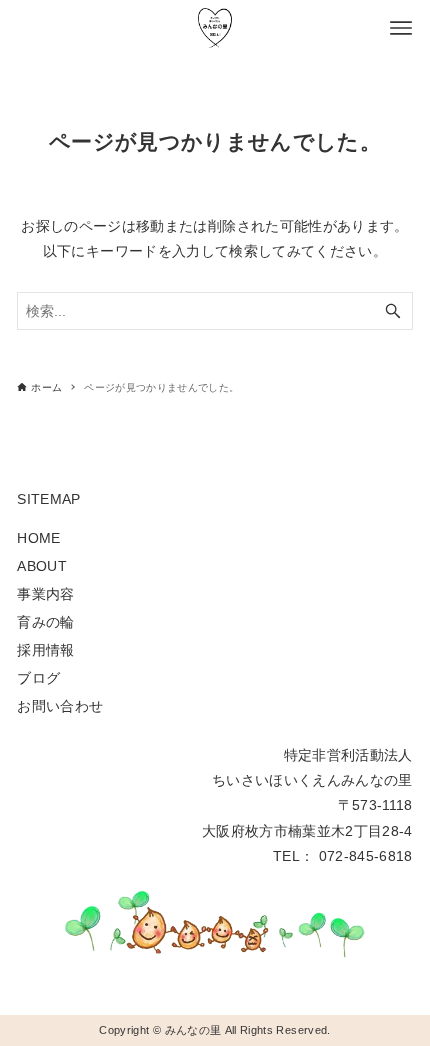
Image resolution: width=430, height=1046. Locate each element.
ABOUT (42, 566)
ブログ (38, 678)
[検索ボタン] (393, 311)
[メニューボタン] (401, 28)
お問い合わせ (60, 706)
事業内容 (45, 594)
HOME (38, 538)
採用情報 (45, 650)
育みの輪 (45, 622)
